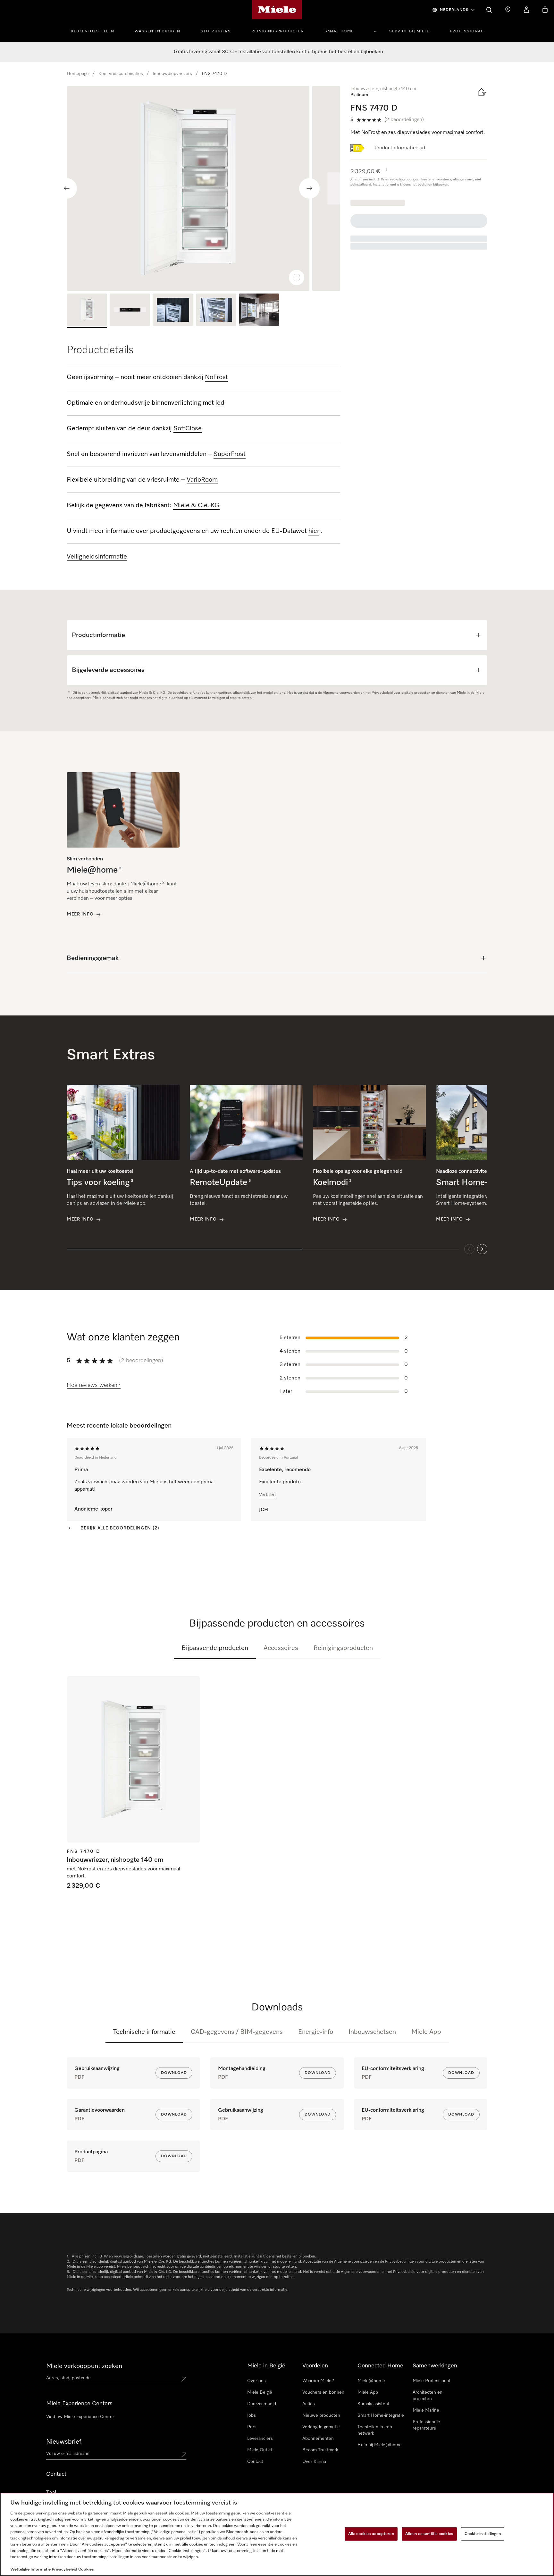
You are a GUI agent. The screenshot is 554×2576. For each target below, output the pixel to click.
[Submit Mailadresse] (184, 2455)
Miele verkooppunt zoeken (84, 2366)
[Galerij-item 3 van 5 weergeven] (173, 311)
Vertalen (267, 1495)
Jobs (252, 2415)
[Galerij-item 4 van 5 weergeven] (216, 311)
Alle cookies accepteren (371, 2534)
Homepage (78, 74)
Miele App (426, 2032)
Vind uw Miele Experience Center (80, 2417)
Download (174, 2073)
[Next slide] (309, 188)
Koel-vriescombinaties (121, 74)
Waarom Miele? (318, 2381)
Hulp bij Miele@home (380, 2445)
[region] (203, 188)
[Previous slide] (67, 188)
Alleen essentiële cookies (429, 2534)
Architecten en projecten (428, 2396)
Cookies (86, 2569)
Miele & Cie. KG (196, 505)
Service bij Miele (409, 31)
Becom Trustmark (320, 2450)
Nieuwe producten (321, 2415)
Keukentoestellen (93, 31)
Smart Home (339, 31)
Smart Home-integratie (381, 2415)
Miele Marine (426, 2410)
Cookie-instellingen (483, 2534)
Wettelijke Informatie (30, 2569)
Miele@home (371, 2381)
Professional (466, 31)
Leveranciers (260, 2439)
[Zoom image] (297, 277)
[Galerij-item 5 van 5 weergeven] (259, 311)
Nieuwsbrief (64, 2442)
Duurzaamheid (262, 2404)
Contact (255, 2462)
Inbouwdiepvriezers (172, 74)
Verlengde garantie (321, 2427)
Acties (309, 2404)
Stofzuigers (216, 31)
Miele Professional (431, 2381)
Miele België (260, 2392)
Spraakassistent (374, 2404)
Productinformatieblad (400, 148)
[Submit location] (184, 2379)
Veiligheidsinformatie (97, 557)
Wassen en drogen (157, 31)
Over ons (256, 2381)
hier (314, 531)
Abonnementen (318, 2439)
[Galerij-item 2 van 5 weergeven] (130, 311)
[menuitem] (96, 30)
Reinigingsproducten (278, 31)
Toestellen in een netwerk (375, 2430)
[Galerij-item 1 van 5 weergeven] (87, 311)
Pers (252, 2427)
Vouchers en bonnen (323, 2392)
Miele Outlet (260, 2450)
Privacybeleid (64, 2569)
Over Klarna (314, 2462)
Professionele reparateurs (426, 2425)
